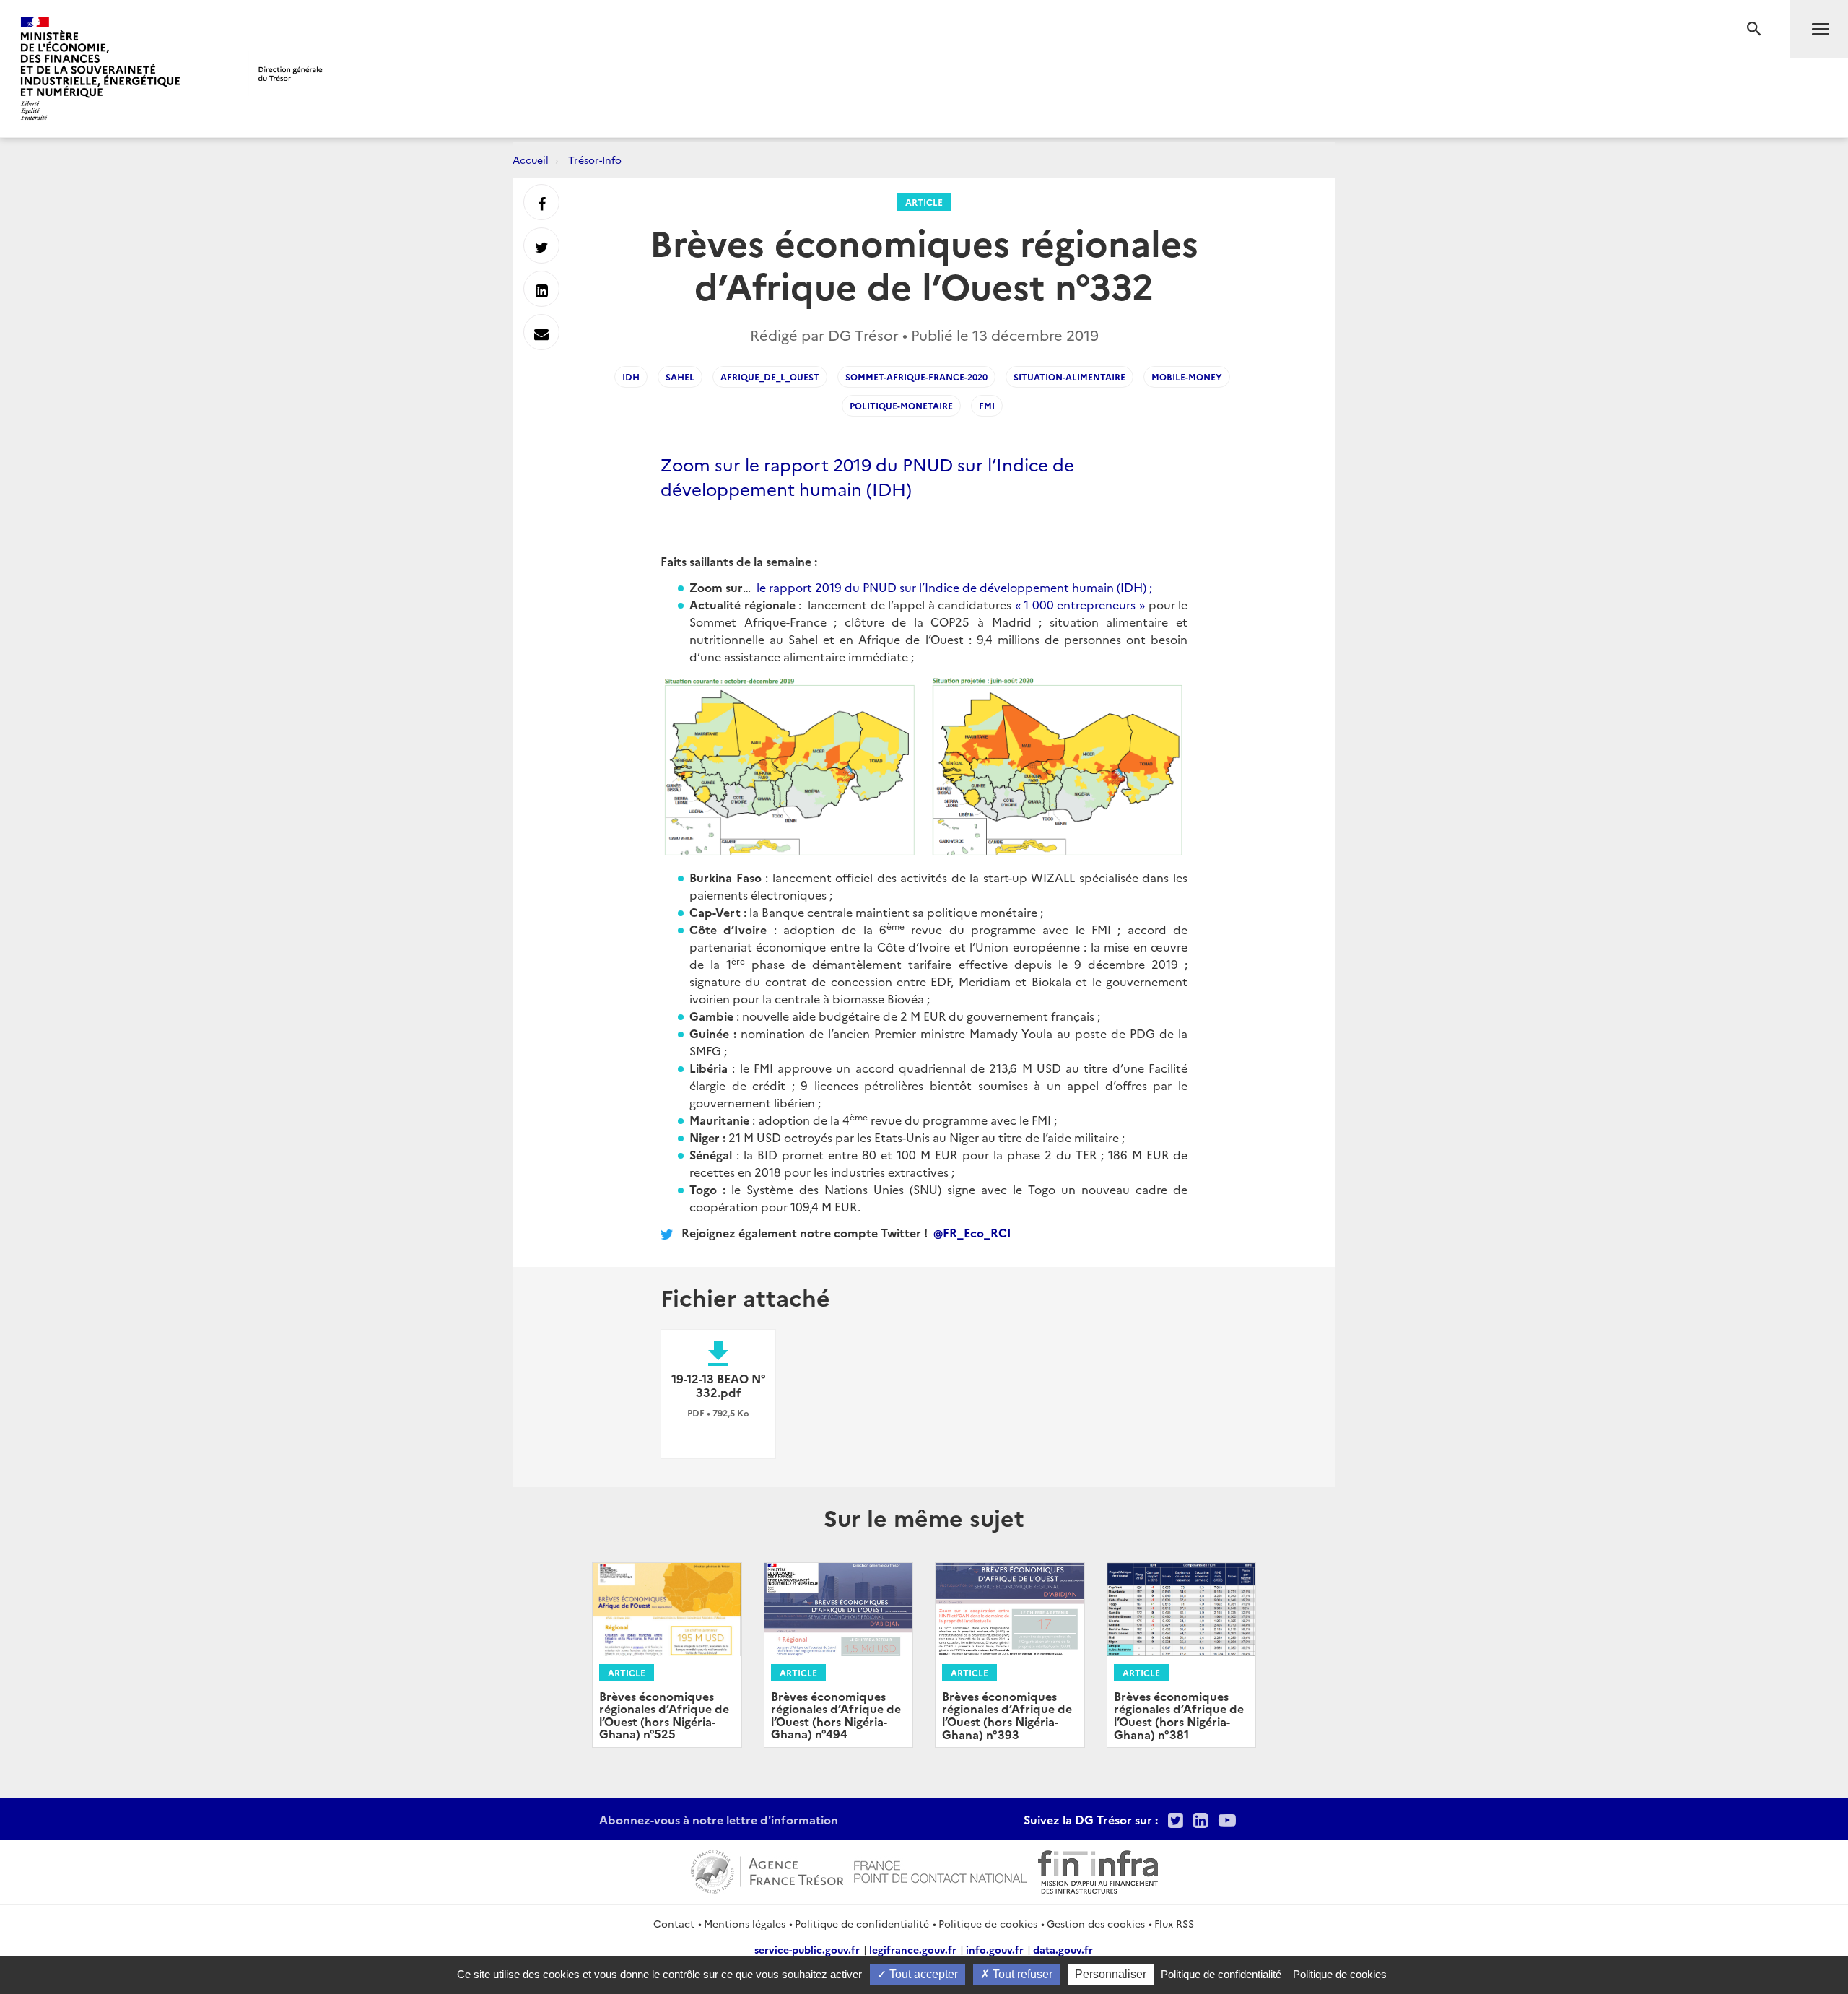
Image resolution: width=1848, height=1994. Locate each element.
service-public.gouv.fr (807, 1949)
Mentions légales (745, 1923)
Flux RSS (1174, 1923)
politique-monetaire (901, 405)
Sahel (680, 376)
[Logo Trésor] (285, 73)
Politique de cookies (988, 1923)
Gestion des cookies (1096, 1923)
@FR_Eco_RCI (972, 1232)
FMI (987, 405)
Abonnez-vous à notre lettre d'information (719, 1819)
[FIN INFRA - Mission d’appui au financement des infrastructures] (1098, 1870)
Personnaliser (1111, 1974)
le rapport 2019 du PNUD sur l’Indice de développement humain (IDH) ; (954, 587)
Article (924, 202)
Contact (674, 1923)
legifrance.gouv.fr (913, 1949)
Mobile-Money (1187, 376)
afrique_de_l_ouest (770, 376)
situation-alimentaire (1069, 376)
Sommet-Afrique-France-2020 (916, 376)
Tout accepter (922, 1974)
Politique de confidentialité (862, 1923)
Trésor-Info (595, 160)
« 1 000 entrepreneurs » (1080, 604)
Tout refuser (1021, 1974)
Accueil (531, 160)
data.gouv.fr (1063, 1949)
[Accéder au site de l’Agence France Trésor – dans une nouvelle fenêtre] (767, 1870)
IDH (631, 376)
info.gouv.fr (995, 1949)
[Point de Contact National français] (941, 1870)
